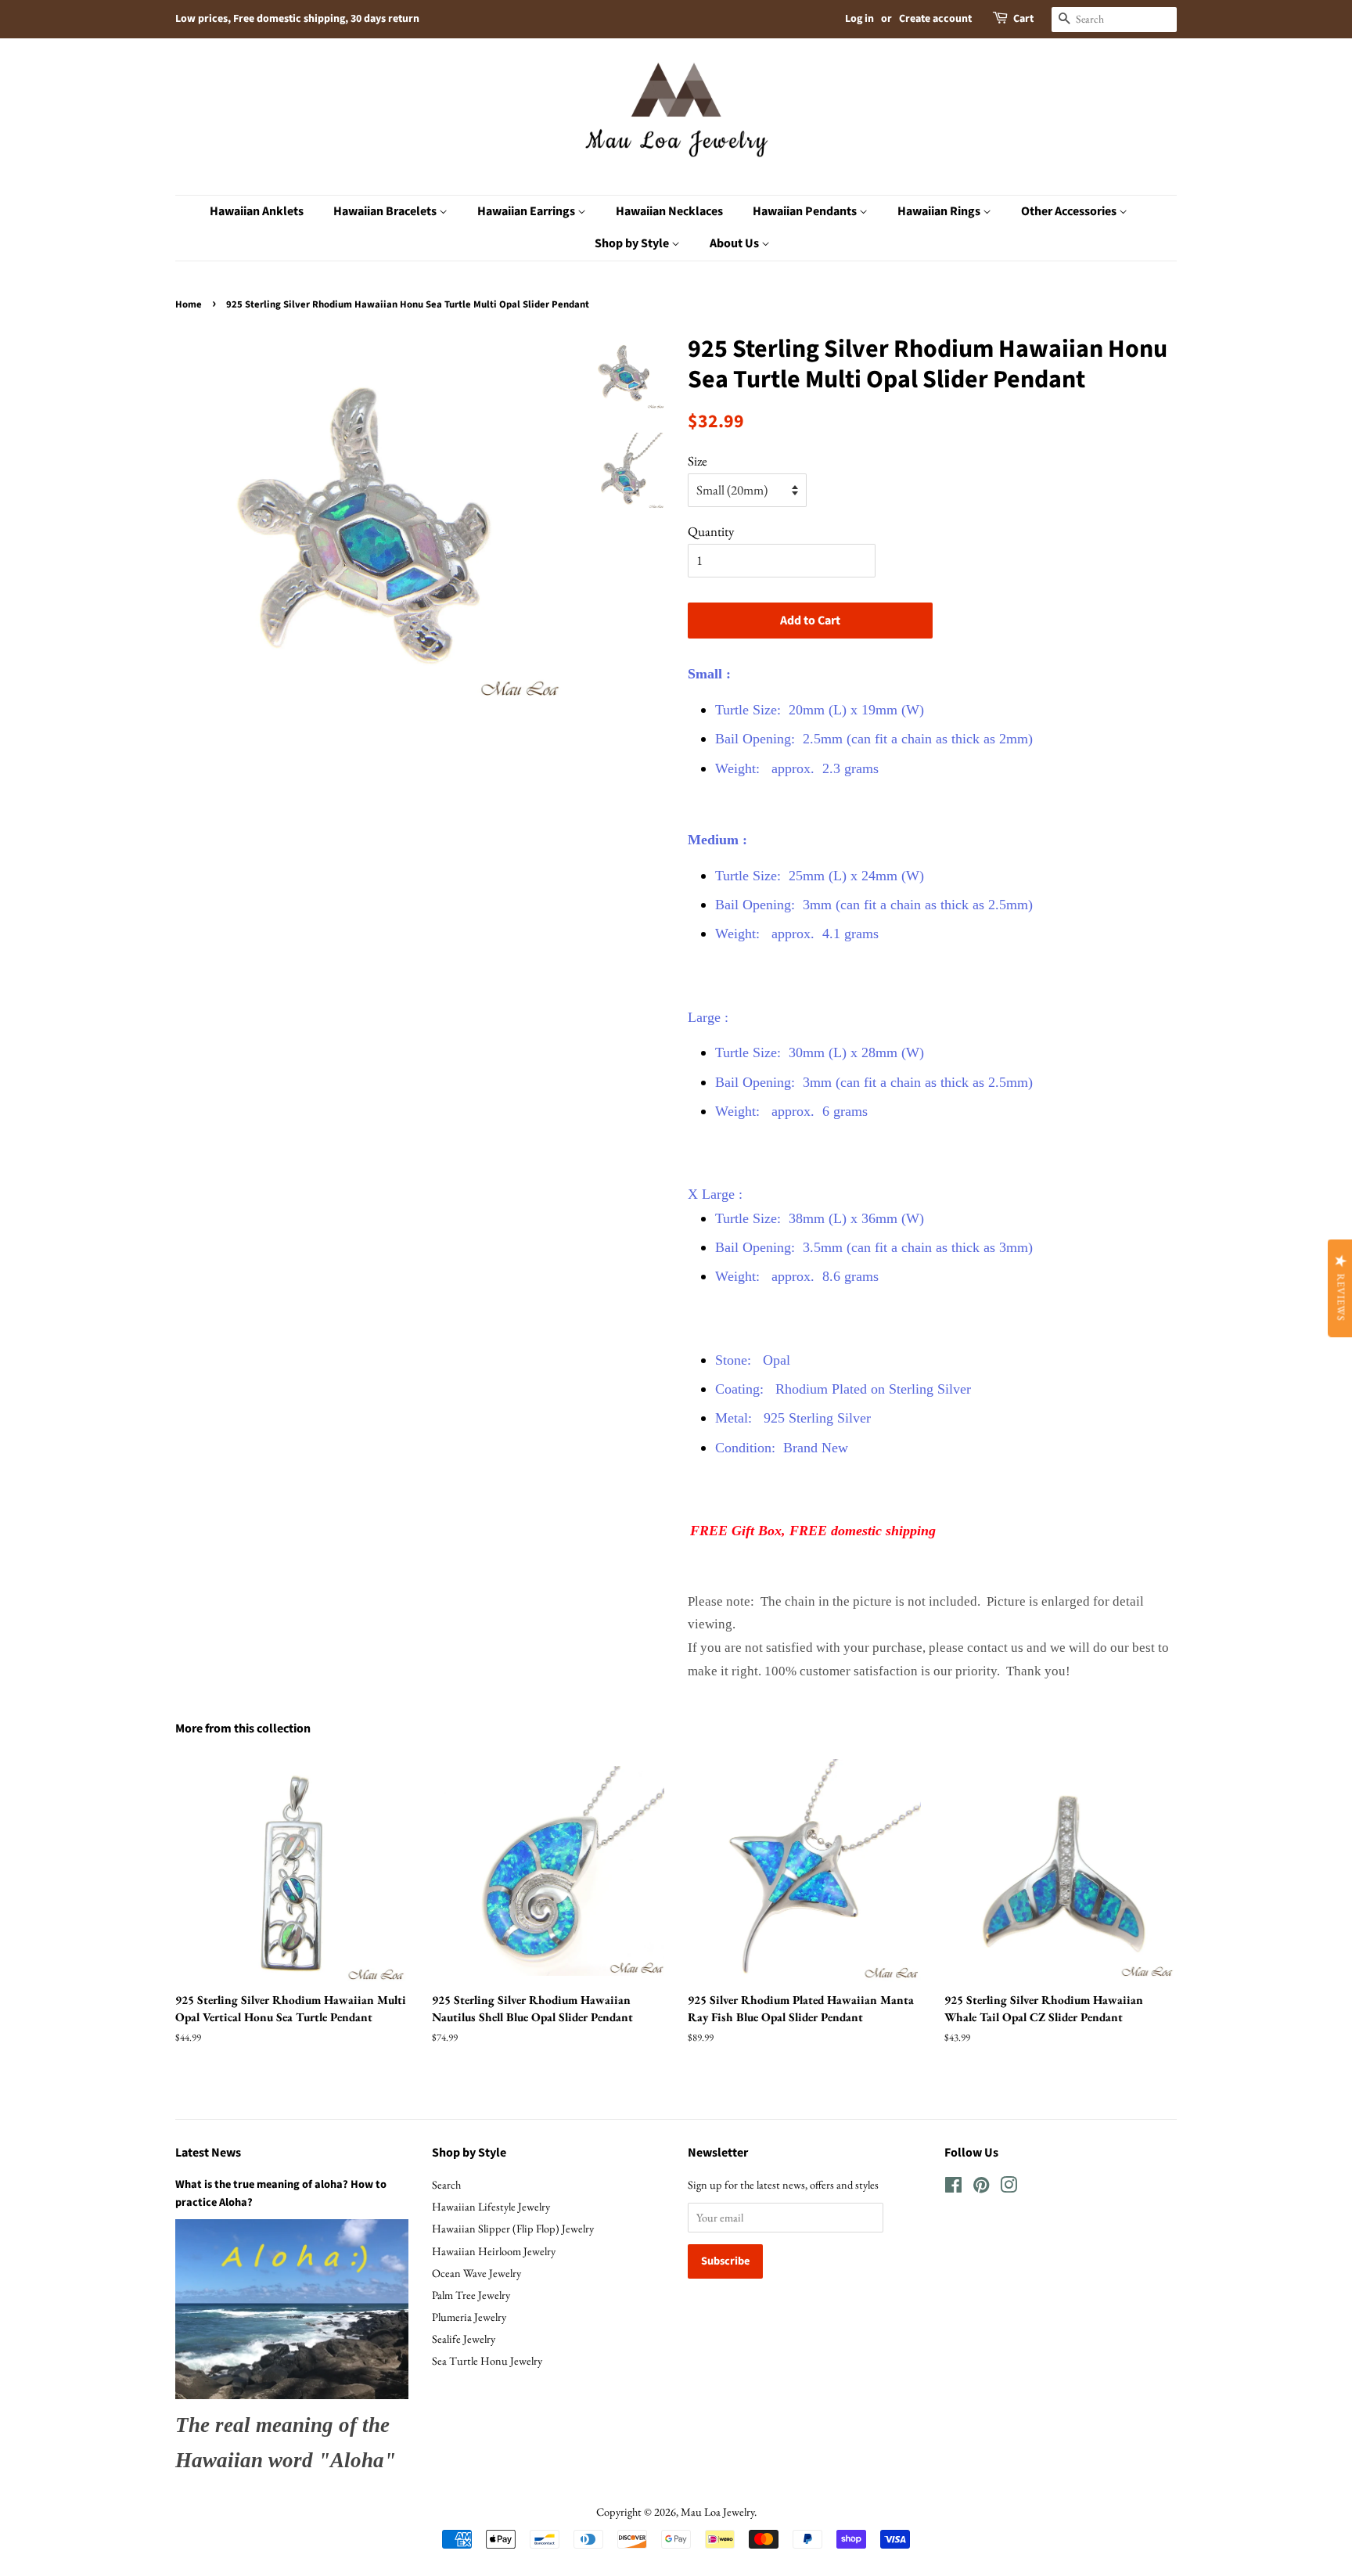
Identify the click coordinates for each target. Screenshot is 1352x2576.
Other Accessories (1070, 211)
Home (189, 304)
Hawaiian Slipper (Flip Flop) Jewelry (513, 2228)
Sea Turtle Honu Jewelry (487, 2360)
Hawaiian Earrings (527, 211)
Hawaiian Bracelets (386, 211)
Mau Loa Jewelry (717, 2511)
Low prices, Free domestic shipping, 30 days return (297, 19)
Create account (935, 19)
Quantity (711, 531)
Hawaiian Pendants (806, 211)
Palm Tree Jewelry (471, 2295)
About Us (735, 243)
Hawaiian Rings (940, 211)
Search (446, 2184)
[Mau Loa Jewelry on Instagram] (1009, 2187)
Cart (1023, 19)
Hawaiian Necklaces (669, 211)
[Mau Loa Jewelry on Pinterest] (981, 2187)
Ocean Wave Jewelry (476, 2273)
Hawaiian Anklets (257, 211)
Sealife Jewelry (464, 2339)
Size (698, 461)
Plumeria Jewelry (469, 2317)
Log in (859, 19)
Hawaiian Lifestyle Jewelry (491, 2206)
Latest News (208, 2153)
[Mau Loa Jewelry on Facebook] (953, 2187)
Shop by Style (633, 243)
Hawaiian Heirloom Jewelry (494, 2251)
